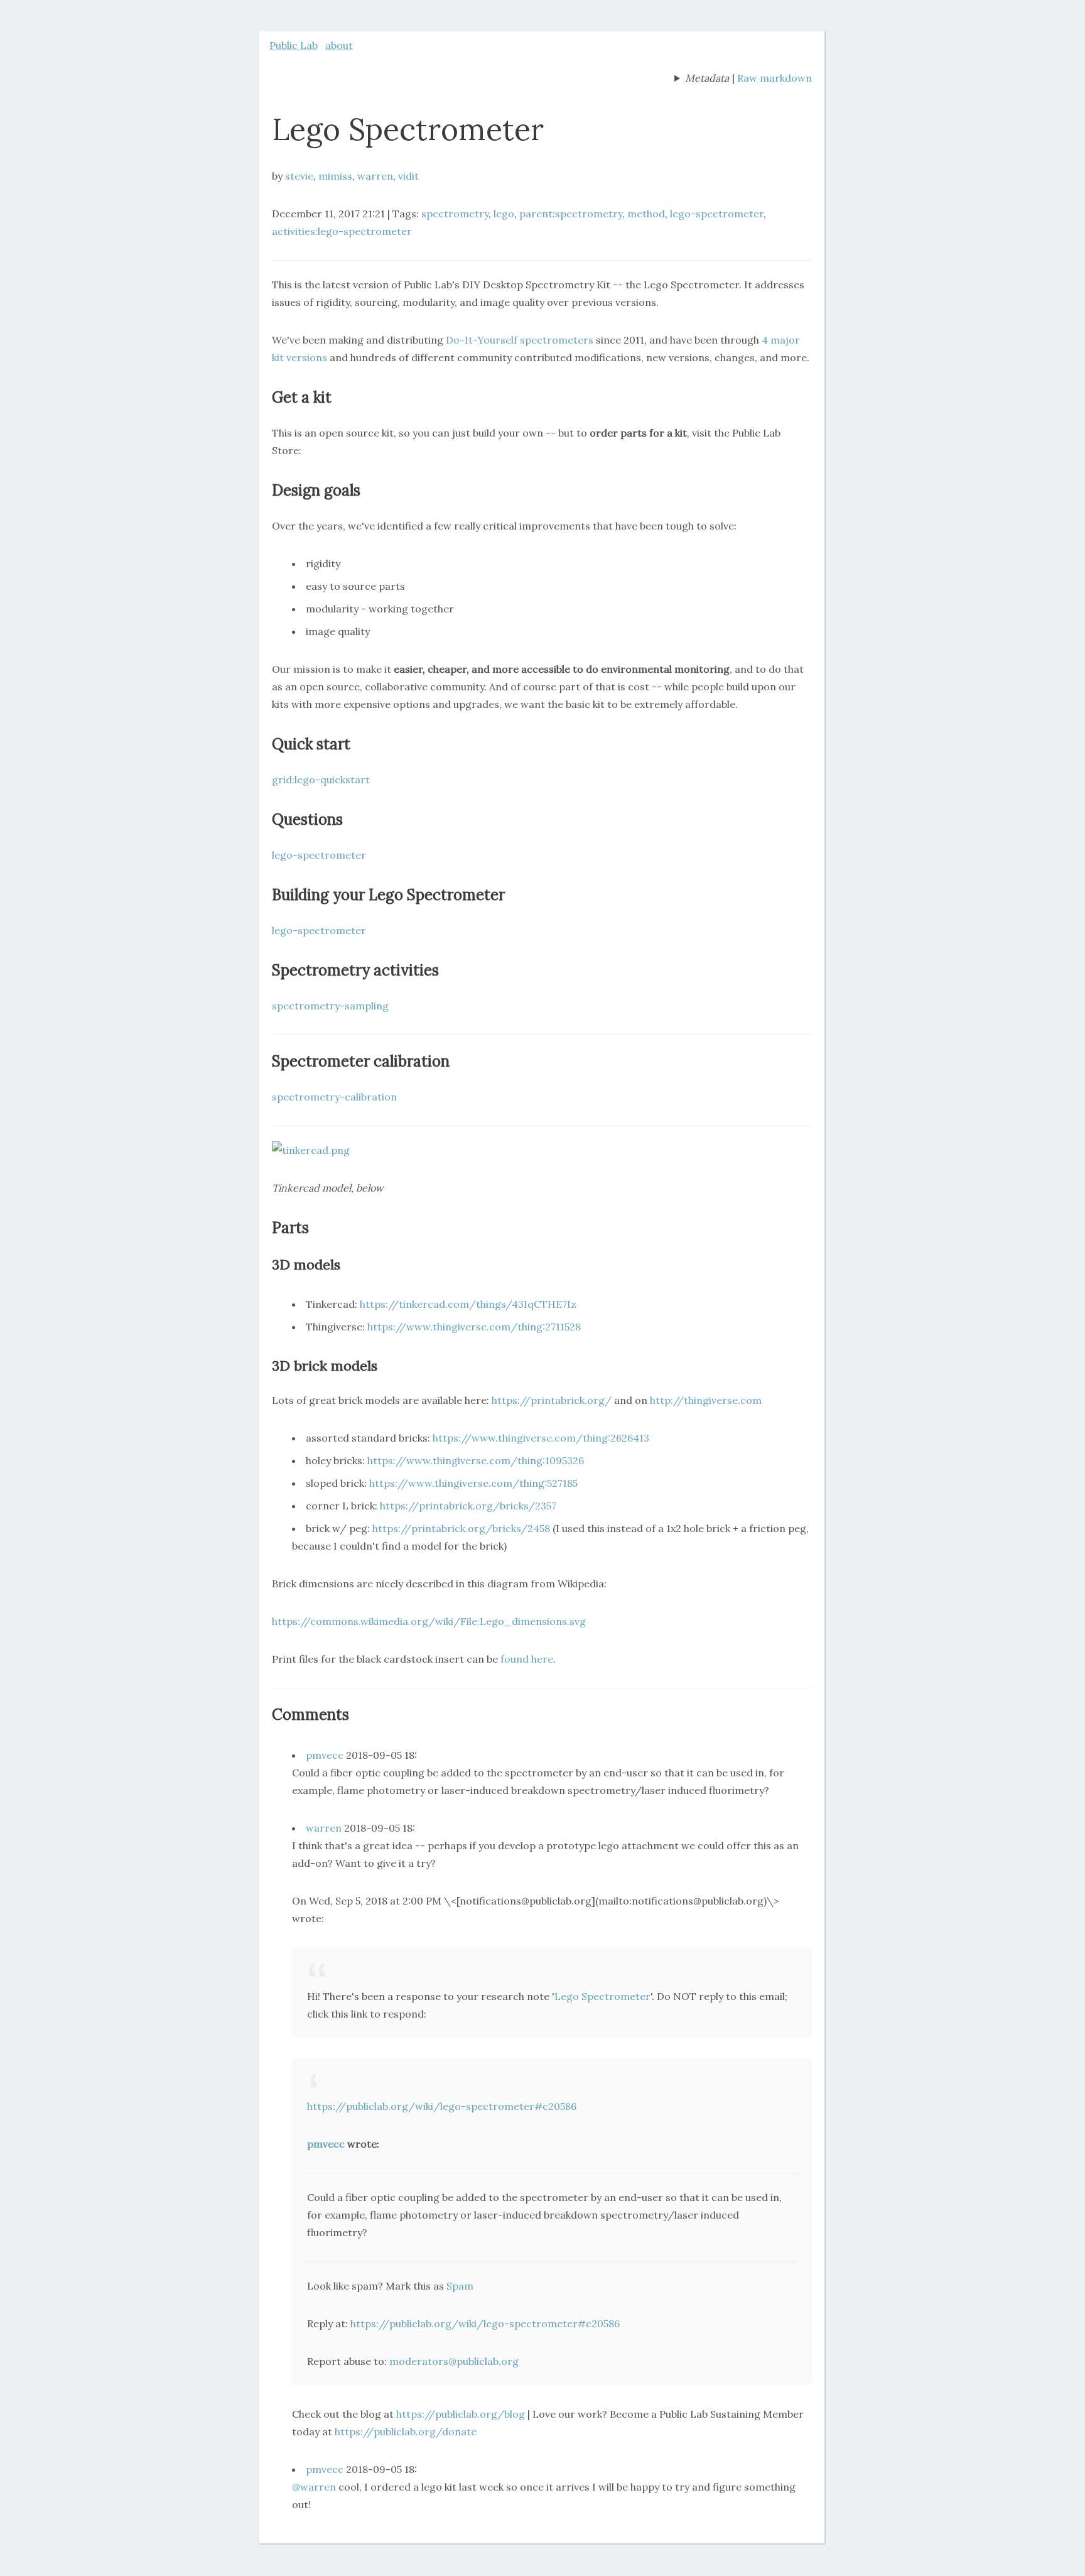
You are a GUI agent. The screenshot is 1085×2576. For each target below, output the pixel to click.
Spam (460, 2286)
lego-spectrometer (717, 214)
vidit (408, 176)
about (339, 45)
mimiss (335, 176)
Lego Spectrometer (602, 1996)
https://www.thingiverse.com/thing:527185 (473, 1483)
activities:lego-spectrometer (342, 231)
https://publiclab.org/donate (406, 2432)
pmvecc (325, 1755)
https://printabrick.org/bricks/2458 (461, 1528)
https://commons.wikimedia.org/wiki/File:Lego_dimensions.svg (429, 1621)
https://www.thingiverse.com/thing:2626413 (541, 1438)
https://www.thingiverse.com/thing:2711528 (474, 1327)
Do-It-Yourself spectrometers (520, 340)
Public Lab (294, 45)
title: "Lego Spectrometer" (702, 79)
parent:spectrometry (571, 214)
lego (504, 214)
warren (375, 176)
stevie (299, 176)
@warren (314, 2487)
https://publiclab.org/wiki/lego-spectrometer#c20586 (442, 2106)
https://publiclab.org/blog (461, 2414)
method (646, 214)
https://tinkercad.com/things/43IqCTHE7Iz (468, 1304)
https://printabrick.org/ (552, 1400)
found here (527, 1659)
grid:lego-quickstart (321, 780)
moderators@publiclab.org (454, 2361)
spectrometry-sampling (330, 1006)
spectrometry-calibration (334, 1097)
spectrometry (455, 214)
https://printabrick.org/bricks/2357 (468, 1506)
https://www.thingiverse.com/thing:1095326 (476, 1460)
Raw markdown (775, 78)
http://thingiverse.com (706, 1400)
